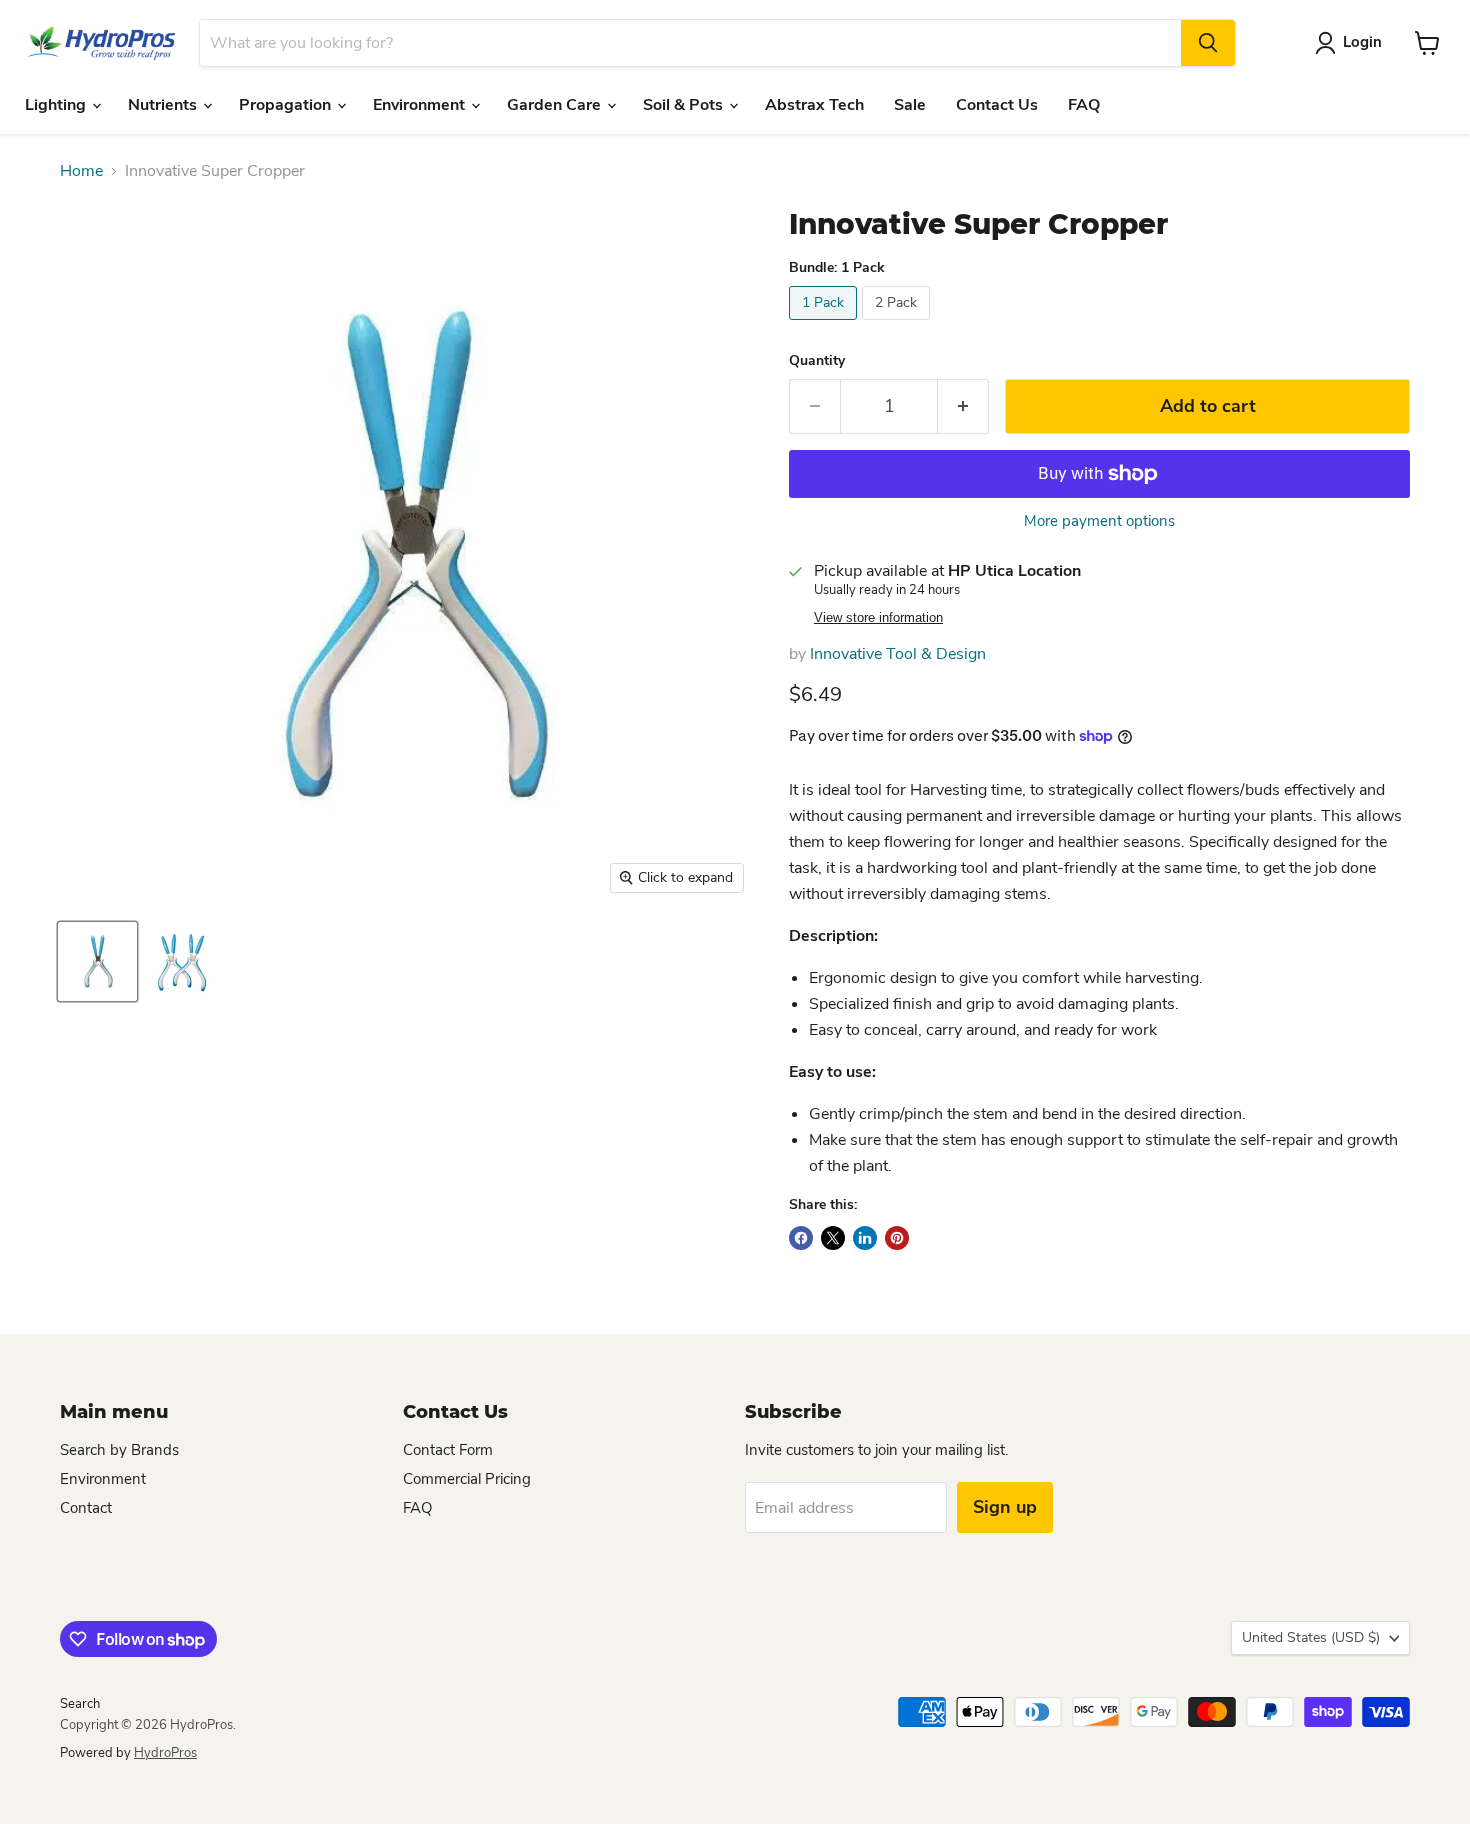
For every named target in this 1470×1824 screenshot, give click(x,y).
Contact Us (997, 105)
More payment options (1099, 521)
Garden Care (556, 105)
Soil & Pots (685, 105)
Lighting (57, 105)
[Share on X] (833, 1238)
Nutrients (164, 105)
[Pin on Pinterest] (897, 1238)
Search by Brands (119, 1450)
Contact (86, 1508)
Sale (910, 105)
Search (80, 1704)
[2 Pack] (898, 325)
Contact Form (448, 1450)
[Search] (1208, 43)
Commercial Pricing (467, 1479)
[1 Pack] (825, 325)
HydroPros (165, 1753)
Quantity (817, 361)
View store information (878, 618)
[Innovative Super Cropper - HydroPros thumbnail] (97, 961)
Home (81, 171)
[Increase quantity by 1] (963, 406)
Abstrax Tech (814, 105)
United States (1311, 1637)
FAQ (1084, 105)
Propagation (287, 105)
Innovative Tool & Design (898, 654)
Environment (421, 105)
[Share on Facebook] (801, 1238)
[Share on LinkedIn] (865, 1238)
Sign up (1005, 1507)
